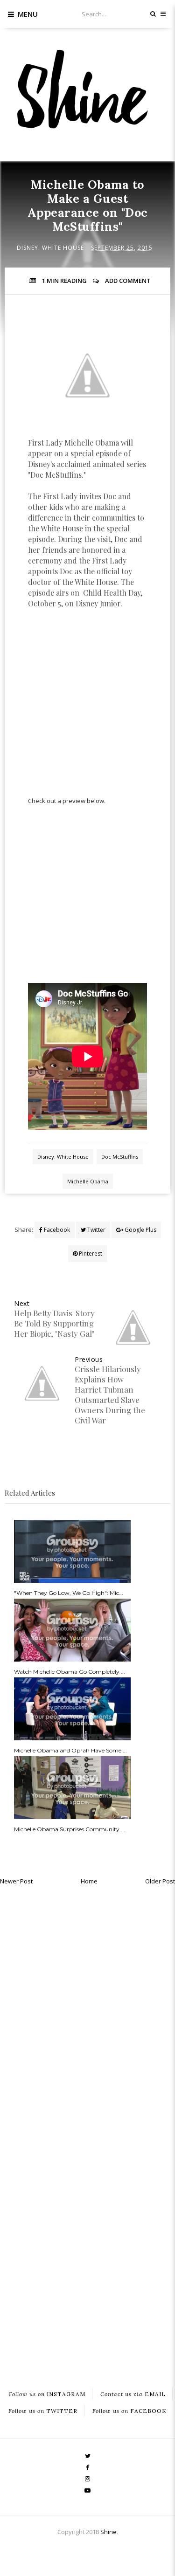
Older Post (160, 1881)
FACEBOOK (129, 2411)
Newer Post (16, 1881)
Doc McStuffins (120, 1157)
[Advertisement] (87, 707)
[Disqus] (87, 2008)
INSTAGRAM (47, 2394)
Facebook (56, 1230)
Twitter (96, 1230)
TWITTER (43, 2411)
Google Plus (140, 1230)
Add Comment (128, 281)
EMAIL (133, 2394)
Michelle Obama (88, 1181)
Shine (108, 2532)
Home (89, 1881)
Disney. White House (50, 248)
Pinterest (90, 1254)
